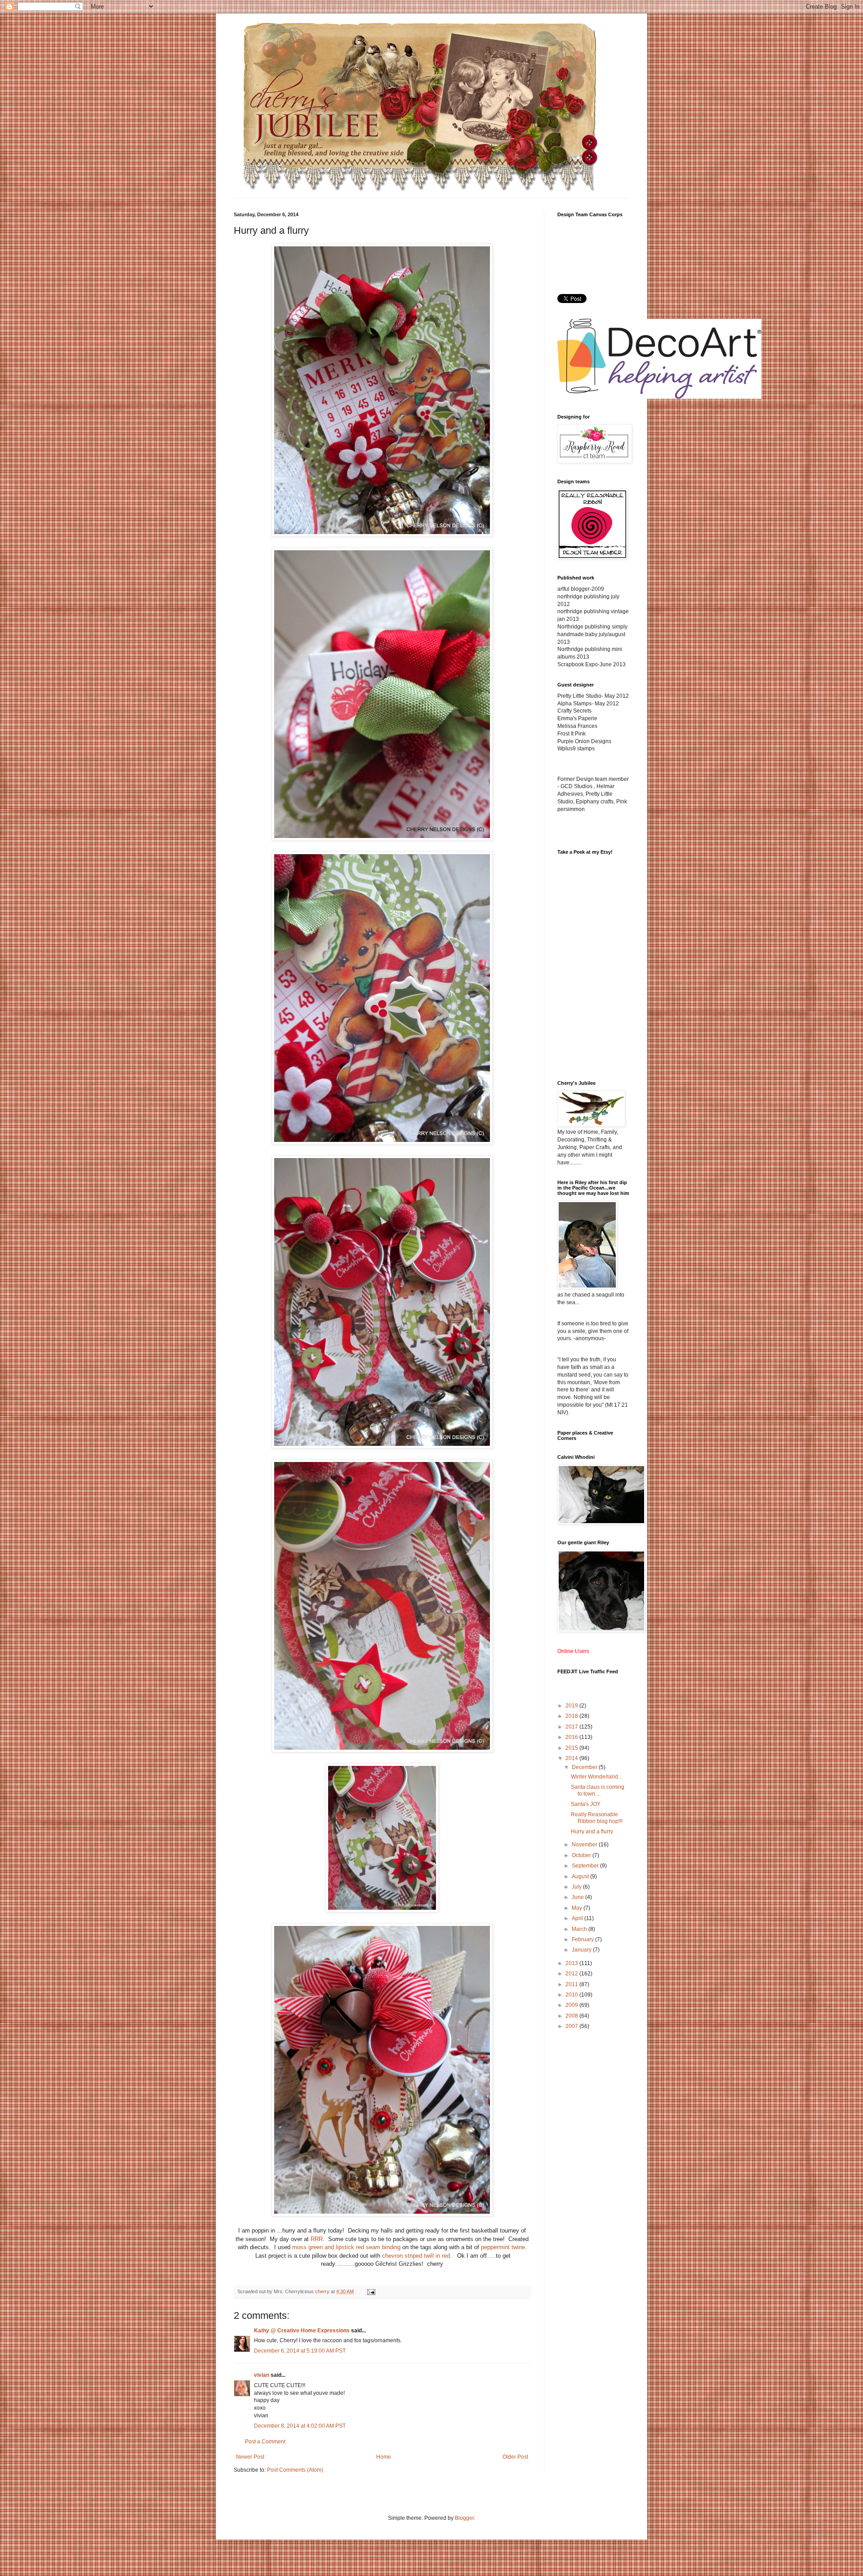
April (578, 1918)
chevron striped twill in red (416, 2256)
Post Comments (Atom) (295, 2470)
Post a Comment (265, 2442)
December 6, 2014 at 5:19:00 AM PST (300, 2351)
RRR (317, 2239)
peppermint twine (503, 2247)
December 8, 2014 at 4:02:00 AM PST (300, 2426)
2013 (572, 1963)
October (582, 1855)
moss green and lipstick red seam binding (346, 2247)
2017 (572, 1727)
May (578, 1908)
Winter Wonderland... (596, 1777)
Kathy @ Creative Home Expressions (302, 2331)
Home (384, 2457)
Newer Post (250, 2457)
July (577, 1887)
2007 (572, 2026)
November (585, 1845)
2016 (572, 1737)
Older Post (515, 2457)
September (586, 1866)
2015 (572, 1748)
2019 (572, 1706)
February (583, 1939)
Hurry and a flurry (592, 1832)
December (585, 1767)
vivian (262, 2375)
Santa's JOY (586, 1804)
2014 (572, 1758)
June (578, 1897)
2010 (572, 1995)
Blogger (464, 2518)
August (581, 1876)
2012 (572, 1974)
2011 (572, 1984)
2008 (572, 2016)
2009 (572, 2005)
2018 (572, 1716)
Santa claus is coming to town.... (598, 1790)
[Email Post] (371, 2291)
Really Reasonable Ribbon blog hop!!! (597, 1818)
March (580, 1929)
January (582, 1950)
